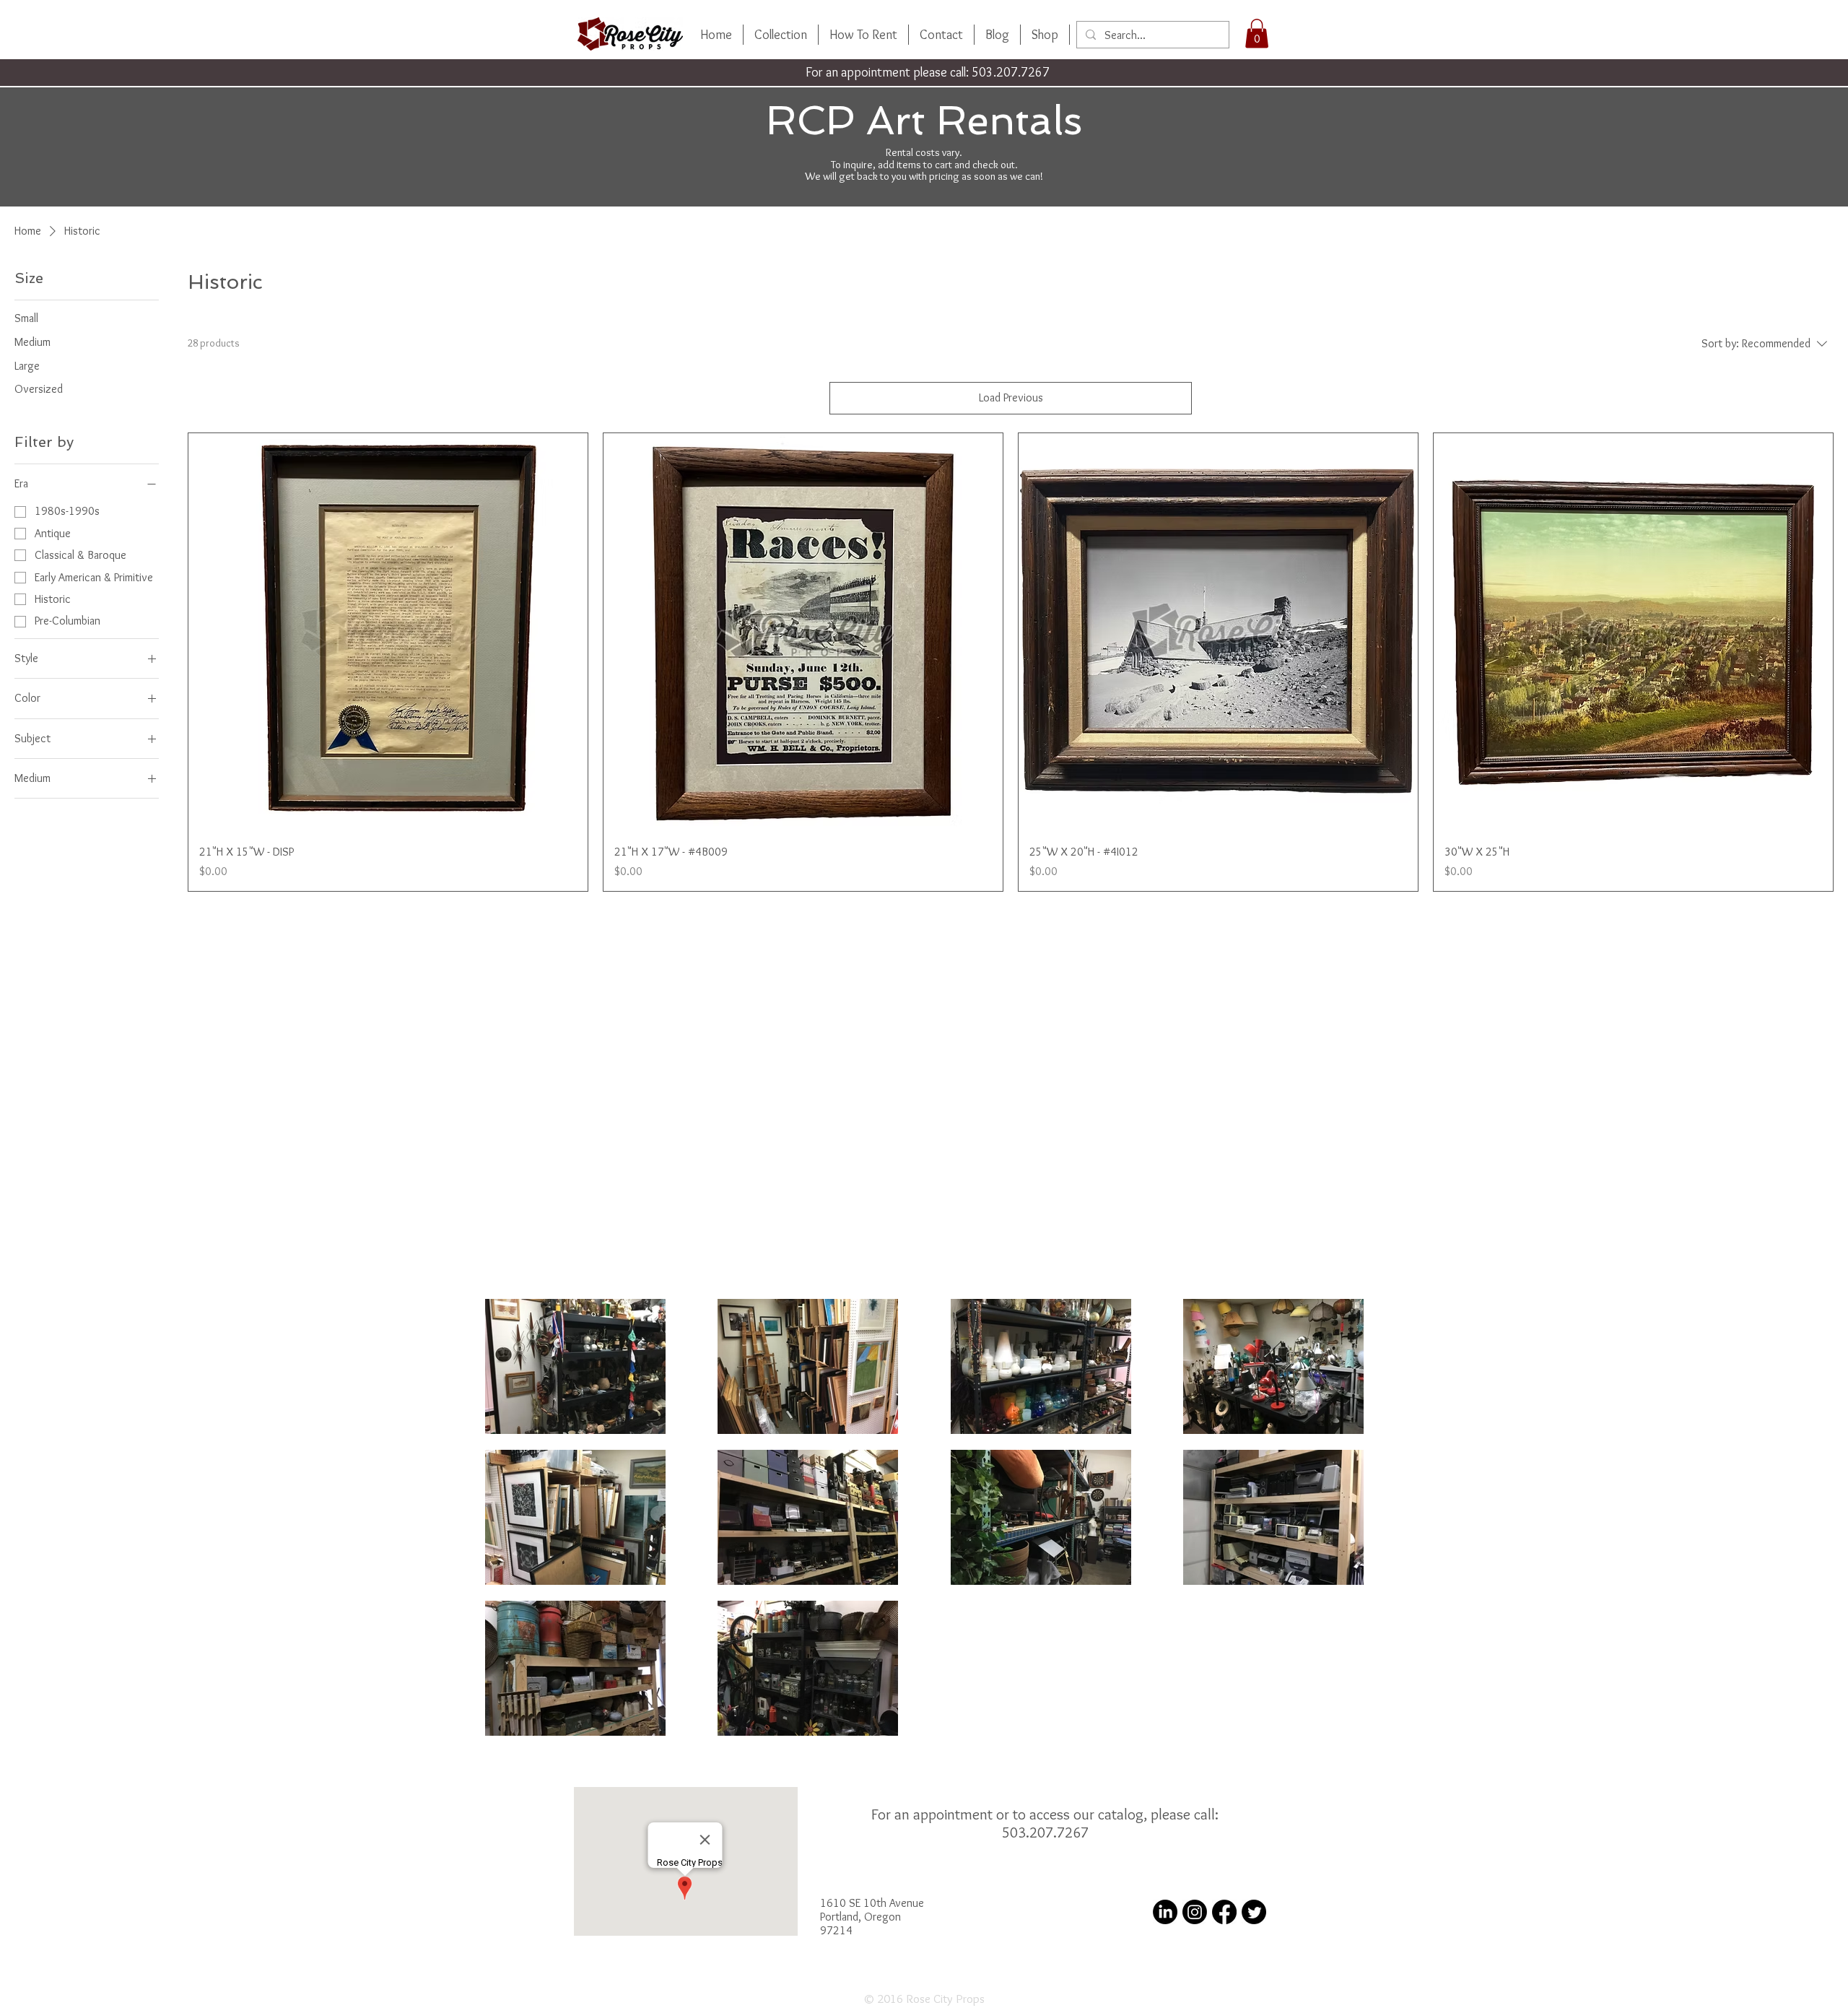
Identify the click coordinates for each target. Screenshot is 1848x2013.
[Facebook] (1224, 1912)
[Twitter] (1254, 1912)
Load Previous (1011, 397)
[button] (1257, 34)
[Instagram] (1195, 1912)
